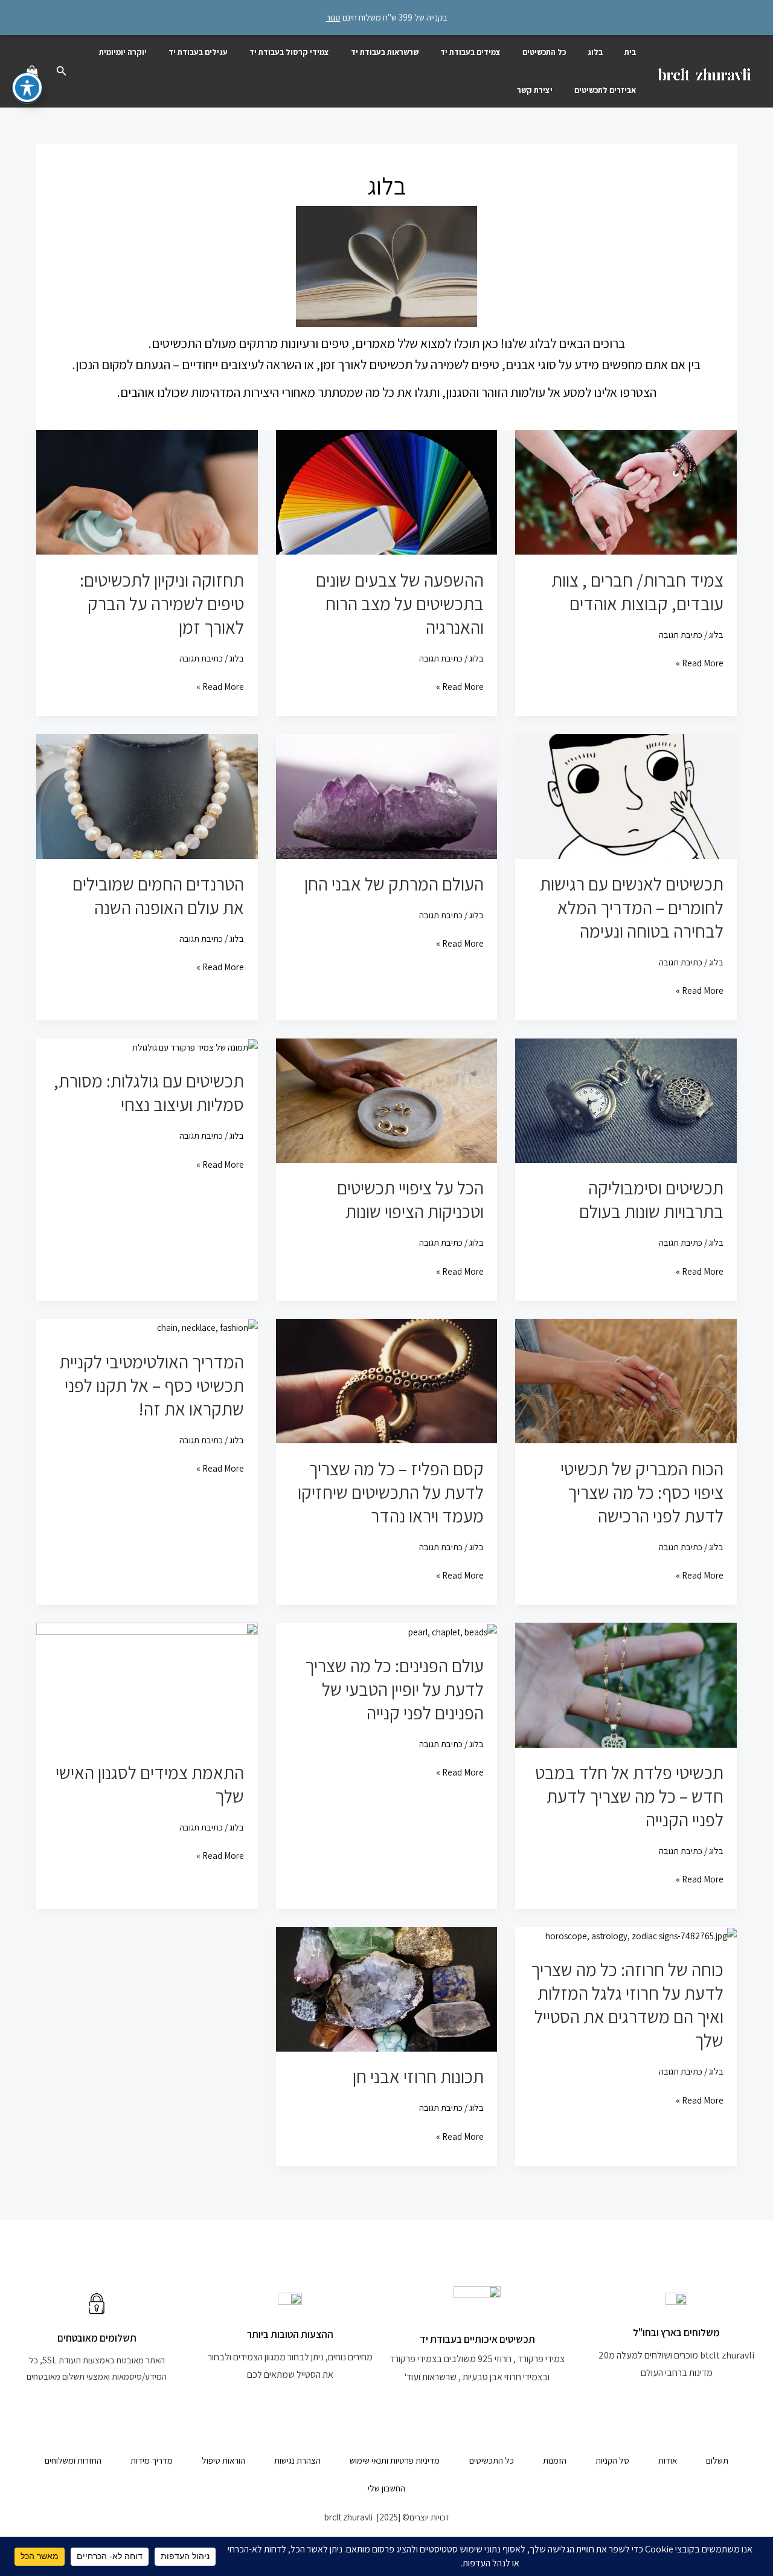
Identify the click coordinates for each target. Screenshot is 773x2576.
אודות (668, 2460)
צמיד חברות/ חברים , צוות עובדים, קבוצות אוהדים (637, 592)
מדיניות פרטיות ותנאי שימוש (395, 2460)
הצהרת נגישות (297, 2460)
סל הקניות (612, 2460)
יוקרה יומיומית (123, 52)
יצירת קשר (535, 90)
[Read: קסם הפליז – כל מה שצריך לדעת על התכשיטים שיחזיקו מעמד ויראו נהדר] (387, 1380)
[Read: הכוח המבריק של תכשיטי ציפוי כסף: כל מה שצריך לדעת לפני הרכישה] (626, 1380)
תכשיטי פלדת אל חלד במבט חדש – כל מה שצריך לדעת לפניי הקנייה (629, 1796)
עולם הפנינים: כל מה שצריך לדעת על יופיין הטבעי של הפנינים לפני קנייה (394, 1689)
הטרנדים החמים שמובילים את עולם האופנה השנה (158, 896)
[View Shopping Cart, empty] (32, 71)
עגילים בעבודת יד (198, 52)
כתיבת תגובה (681, 635)
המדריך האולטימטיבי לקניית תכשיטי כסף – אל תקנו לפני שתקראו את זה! (152, 1385)
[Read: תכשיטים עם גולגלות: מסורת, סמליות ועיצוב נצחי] (195, 1047)
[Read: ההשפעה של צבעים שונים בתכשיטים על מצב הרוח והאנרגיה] (387, 491)
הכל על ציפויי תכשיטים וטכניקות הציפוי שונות (410, 1199)
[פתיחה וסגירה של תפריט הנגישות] (27, 88)
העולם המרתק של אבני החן (394, 884)
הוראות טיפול (223, 2460)
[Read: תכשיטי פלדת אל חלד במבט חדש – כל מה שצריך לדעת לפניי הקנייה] (626, 1684)
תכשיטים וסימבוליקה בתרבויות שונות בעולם (651, 1199)
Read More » (700, 662)
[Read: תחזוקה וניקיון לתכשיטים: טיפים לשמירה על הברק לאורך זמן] (147, 491)
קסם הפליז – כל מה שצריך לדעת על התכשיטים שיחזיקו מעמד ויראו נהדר (391, 1492)
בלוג (595, 52)
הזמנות (555, 2460)
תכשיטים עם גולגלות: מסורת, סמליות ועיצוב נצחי (149, 1093)
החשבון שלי (386, 2488)
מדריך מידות (152, 2460)
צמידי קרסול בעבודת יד (289, 52)
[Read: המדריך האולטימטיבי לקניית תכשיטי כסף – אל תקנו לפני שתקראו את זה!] (207, 1327)
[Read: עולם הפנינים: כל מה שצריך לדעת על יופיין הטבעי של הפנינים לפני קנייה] (453, 1631)
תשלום (717, 2460)
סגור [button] (333, 17)
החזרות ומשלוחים (73, 2460)
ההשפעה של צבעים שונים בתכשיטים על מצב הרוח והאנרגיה (400, 604)
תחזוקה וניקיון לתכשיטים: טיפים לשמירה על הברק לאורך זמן (162, 604)
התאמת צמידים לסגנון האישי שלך (150, 1784)
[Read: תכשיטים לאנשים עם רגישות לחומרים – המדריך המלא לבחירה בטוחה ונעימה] (626, 795)
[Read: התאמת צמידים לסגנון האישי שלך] (147, 1684)
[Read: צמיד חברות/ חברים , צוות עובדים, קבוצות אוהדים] (626, 491)
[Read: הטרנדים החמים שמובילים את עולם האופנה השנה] (147, 795)
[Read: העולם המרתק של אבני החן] (387, 795)
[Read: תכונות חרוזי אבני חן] (387, 1988)
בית (630, 52)
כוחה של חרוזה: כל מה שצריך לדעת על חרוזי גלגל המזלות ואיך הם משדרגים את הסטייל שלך (627, 2005)
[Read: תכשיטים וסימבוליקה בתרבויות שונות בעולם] (626, 1100)
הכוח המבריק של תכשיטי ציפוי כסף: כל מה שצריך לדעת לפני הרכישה (642, 1492)
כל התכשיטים (544, 52)
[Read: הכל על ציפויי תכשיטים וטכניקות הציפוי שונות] (387, 1100)
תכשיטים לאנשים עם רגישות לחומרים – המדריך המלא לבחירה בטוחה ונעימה (632, 907)
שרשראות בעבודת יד (385, 52)
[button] (60, 71)
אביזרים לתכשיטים (605, 90)
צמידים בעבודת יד (470, 52)
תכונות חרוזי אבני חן (418, 2076)
